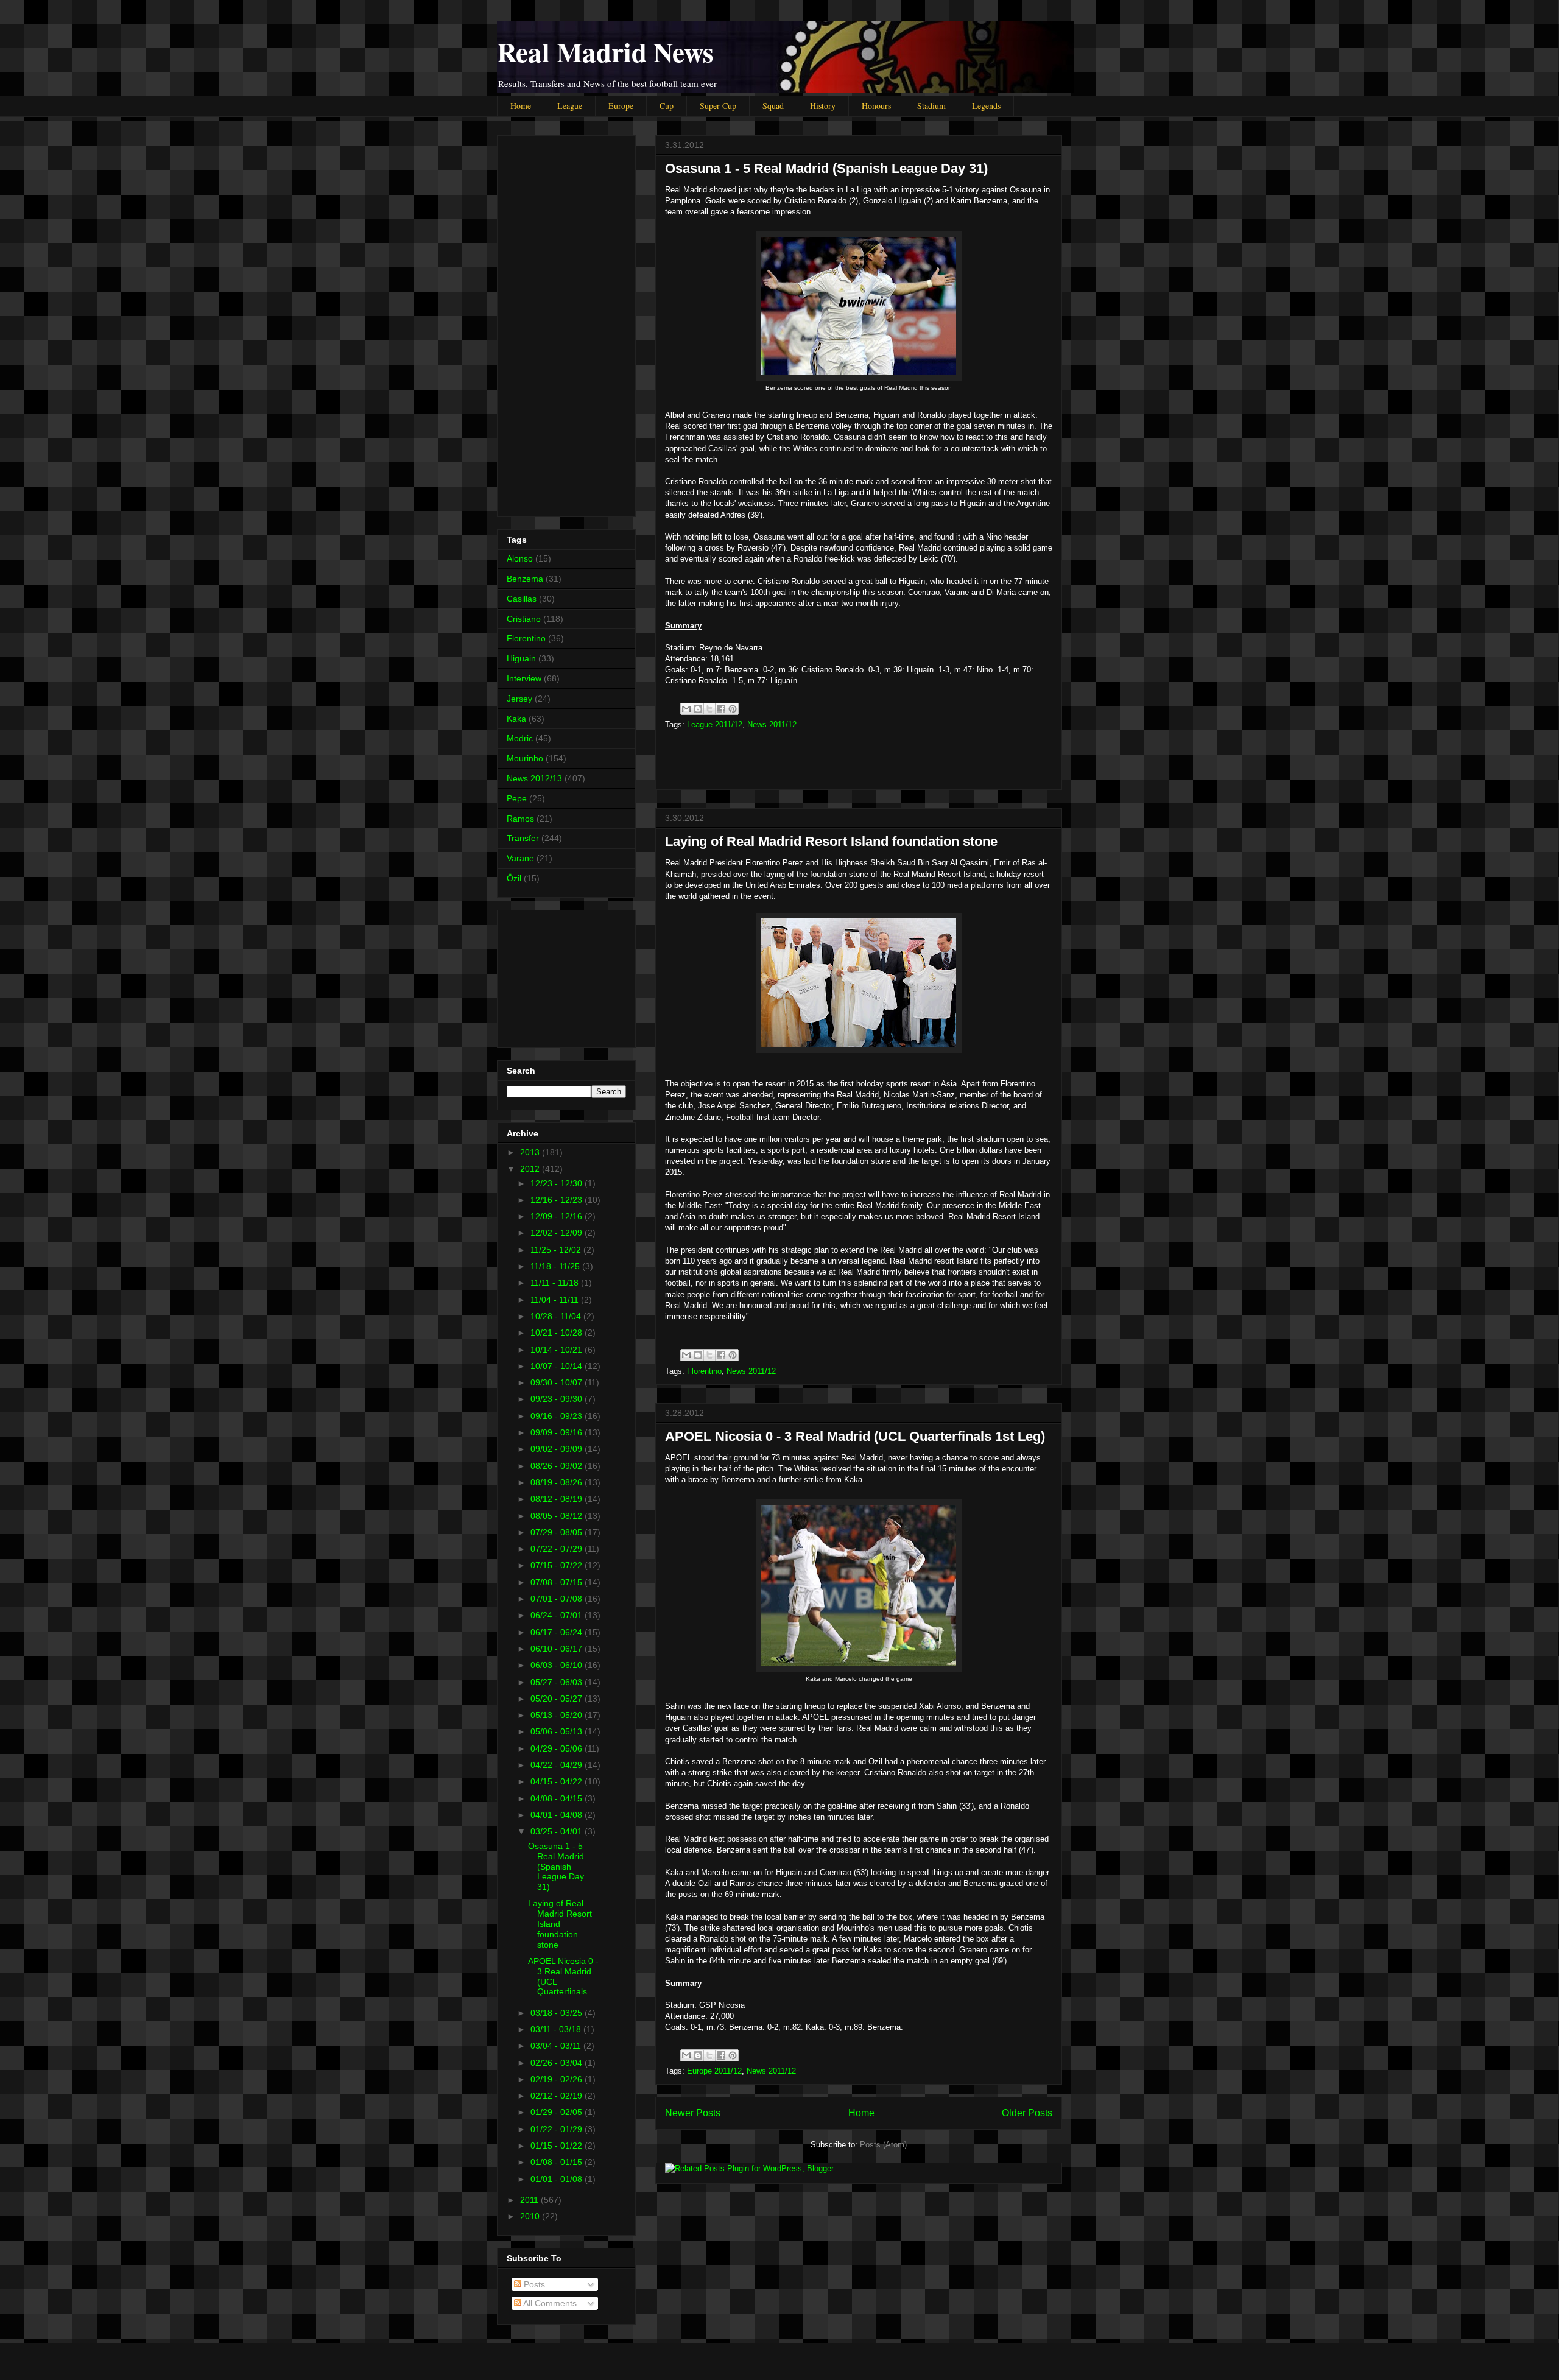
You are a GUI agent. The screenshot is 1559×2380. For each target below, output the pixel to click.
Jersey (519, 699)
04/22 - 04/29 (558, 1765)
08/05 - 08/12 (558, 1516)
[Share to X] (709, 709)
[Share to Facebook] (721, 709)
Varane (520, 858)
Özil (514, 878)
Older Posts (1027, 2113)
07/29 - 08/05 (558, 1532)
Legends (986, 106)
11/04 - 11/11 (556, 1300)
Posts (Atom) (883, 2145)
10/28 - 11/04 (557, 1316)
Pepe (517, 798)
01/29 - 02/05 (558, 2112)
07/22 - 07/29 (558, 1549)
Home (521, 106)
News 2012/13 (534, 778)
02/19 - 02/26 (558, 2079)
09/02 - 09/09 (558, 1449)
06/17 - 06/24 (558, 1632)
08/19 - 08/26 (558, 1482)
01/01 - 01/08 (558, 2179)
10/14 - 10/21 (558, 1350)
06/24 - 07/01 (558, 1615)
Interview (524, 678)
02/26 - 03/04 (558, 2063)
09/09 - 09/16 (558, 1432)
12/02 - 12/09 (558, 1233)
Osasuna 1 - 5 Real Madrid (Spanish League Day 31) (826, 168)
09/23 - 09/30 (558, 1399)
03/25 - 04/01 (558, 1831)
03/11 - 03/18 (557, 2029)
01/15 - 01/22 (558, 2146)
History (823, 106)
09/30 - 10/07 (558, 1382)
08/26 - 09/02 (558, 1466)
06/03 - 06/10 (558, 1665)
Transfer (523, 838)
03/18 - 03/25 (558, 2013)
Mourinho (525, 758)
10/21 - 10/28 (558, 1333)
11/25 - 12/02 (557, 1250)
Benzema (525, 579)
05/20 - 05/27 (558, 1699)
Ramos (520, 819)
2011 (530, 2200)
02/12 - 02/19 (558, 2096)
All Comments (549, 2303)
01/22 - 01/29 (558, 2129)
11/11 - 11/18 (556, 1283)
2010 (531, 2216)
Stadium (931, 106)
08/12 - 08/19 (558, 1499)
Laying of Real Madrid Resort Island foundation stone (831, 841)
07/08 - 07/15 (558, 1582)
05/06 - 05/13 (558, 1731)
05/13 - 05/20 (558, 1715)
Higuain (521, 658)
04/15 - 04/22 (558, 1781)
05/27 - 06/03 (558, 1682)
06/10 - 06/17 (558, 1649)
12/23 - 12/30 (558, 1183)
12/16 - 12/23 (558, 1200)
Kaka (516, 719)
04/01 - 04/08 (558, 1815)
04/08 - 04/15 (558, 1798)
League (570, 106)
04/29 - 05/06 (558, 1748)
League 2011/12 (715, 724)
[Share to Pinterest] (733, 709)
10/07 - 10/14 (558, 1366)
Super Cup (718, 106)
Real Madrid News (605, 51)
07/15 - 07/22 (558, 1565)
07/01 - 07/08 (558, 1599)
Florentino (704, 1371)
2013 (531, 1152)
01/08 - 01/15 (558, 2162)
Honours (876, 106)
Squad (773, 106)
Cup (667, 106)
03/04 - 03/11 (557, 2046)
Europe (621, 106)
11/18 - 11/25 (556, 1266)
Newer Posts (693, 2113)
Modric (520, 738)
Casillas (522, 599)
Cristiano (524, 619)
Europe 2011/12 (714, 2071)
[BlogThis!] (698, 709)
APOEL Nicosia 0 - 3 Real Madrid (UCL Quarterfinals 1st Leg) (855, 1436)
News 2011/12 (772, 724)
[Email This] (686, 709)
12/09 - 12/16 (558, 1216)
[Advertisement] (859, 756)
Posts (533, 2284)
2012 (531, 1169)
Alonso (520, 558)
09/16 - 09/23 (558, 1416)
